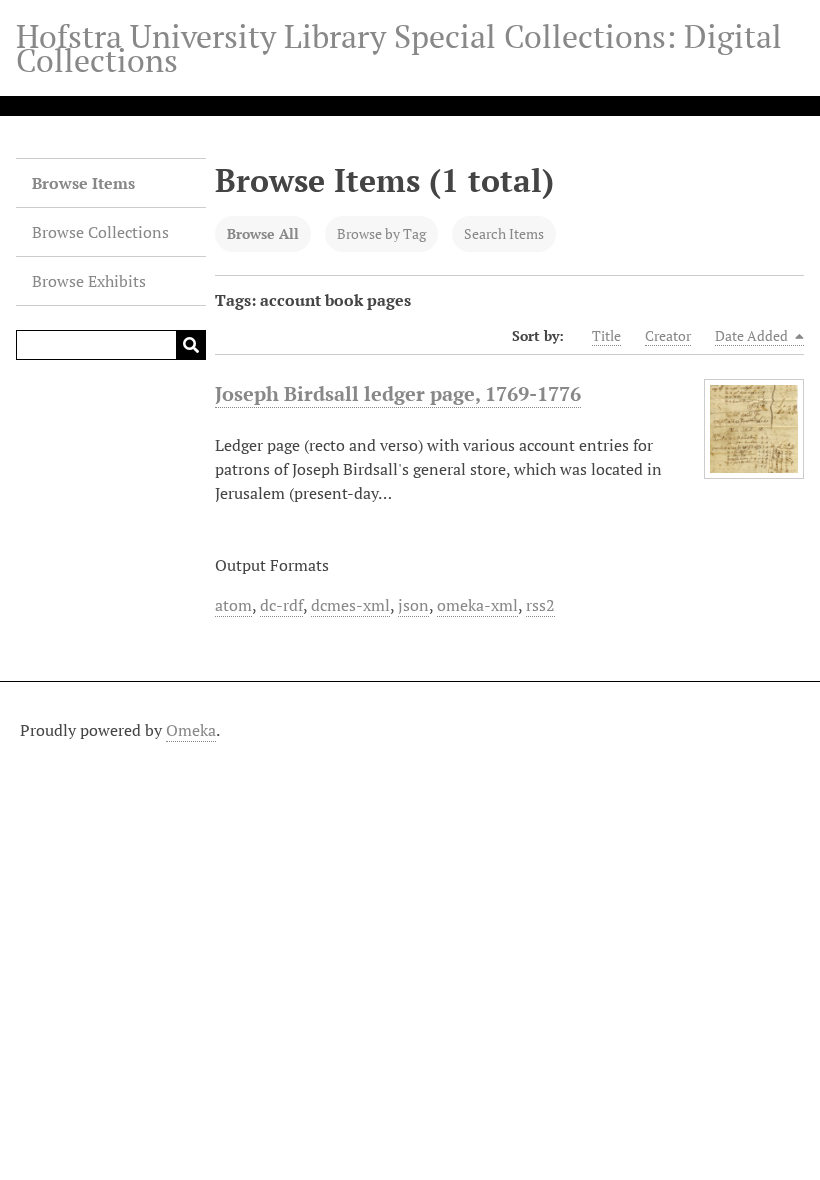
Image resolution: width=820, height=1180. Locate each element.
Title (606, 335)
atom (233, 605)
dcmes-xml (350, 605)
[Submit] (191, 345)
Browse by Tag (381, 233)
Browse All (263, 233)
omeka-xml (477, 605)
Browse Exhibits (89, 281)
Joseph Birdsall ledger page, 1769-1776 (398, 393)
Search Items (504, 233)
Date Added (753, 335)
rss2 (540, 605)
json (413, 605)
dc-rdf (281, 605)
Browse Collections (100, 232)
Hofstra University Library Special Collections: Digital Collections (399, 48)
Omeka (191, 730)
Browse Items (83, 183)
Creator (668, 335)
